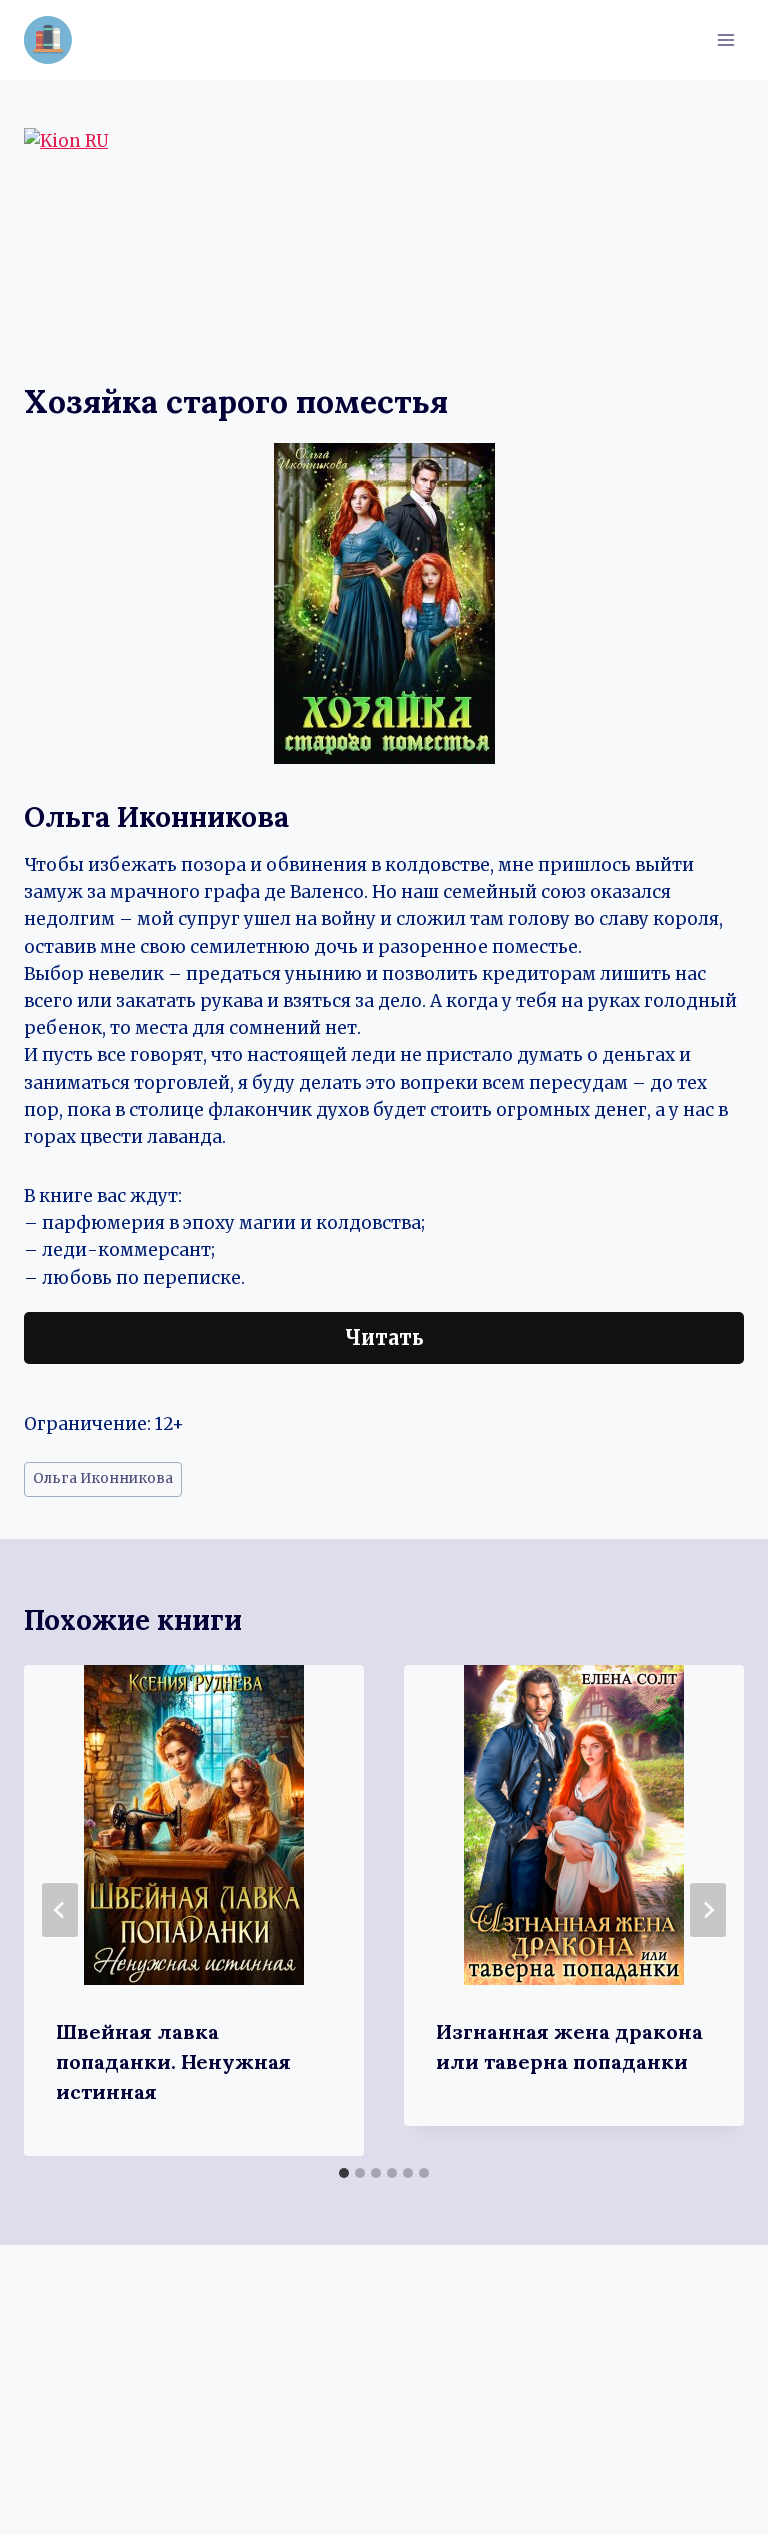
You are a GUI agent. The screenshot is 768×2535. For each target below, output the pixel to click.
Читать (384, 1337)
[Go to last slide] (60, 1910)
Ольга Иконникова (103, 1478)
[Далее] (708, 1910)
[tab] (344, 2173)
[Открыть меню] (725, 39)
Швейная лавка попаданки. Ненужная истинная (173, 2061)
